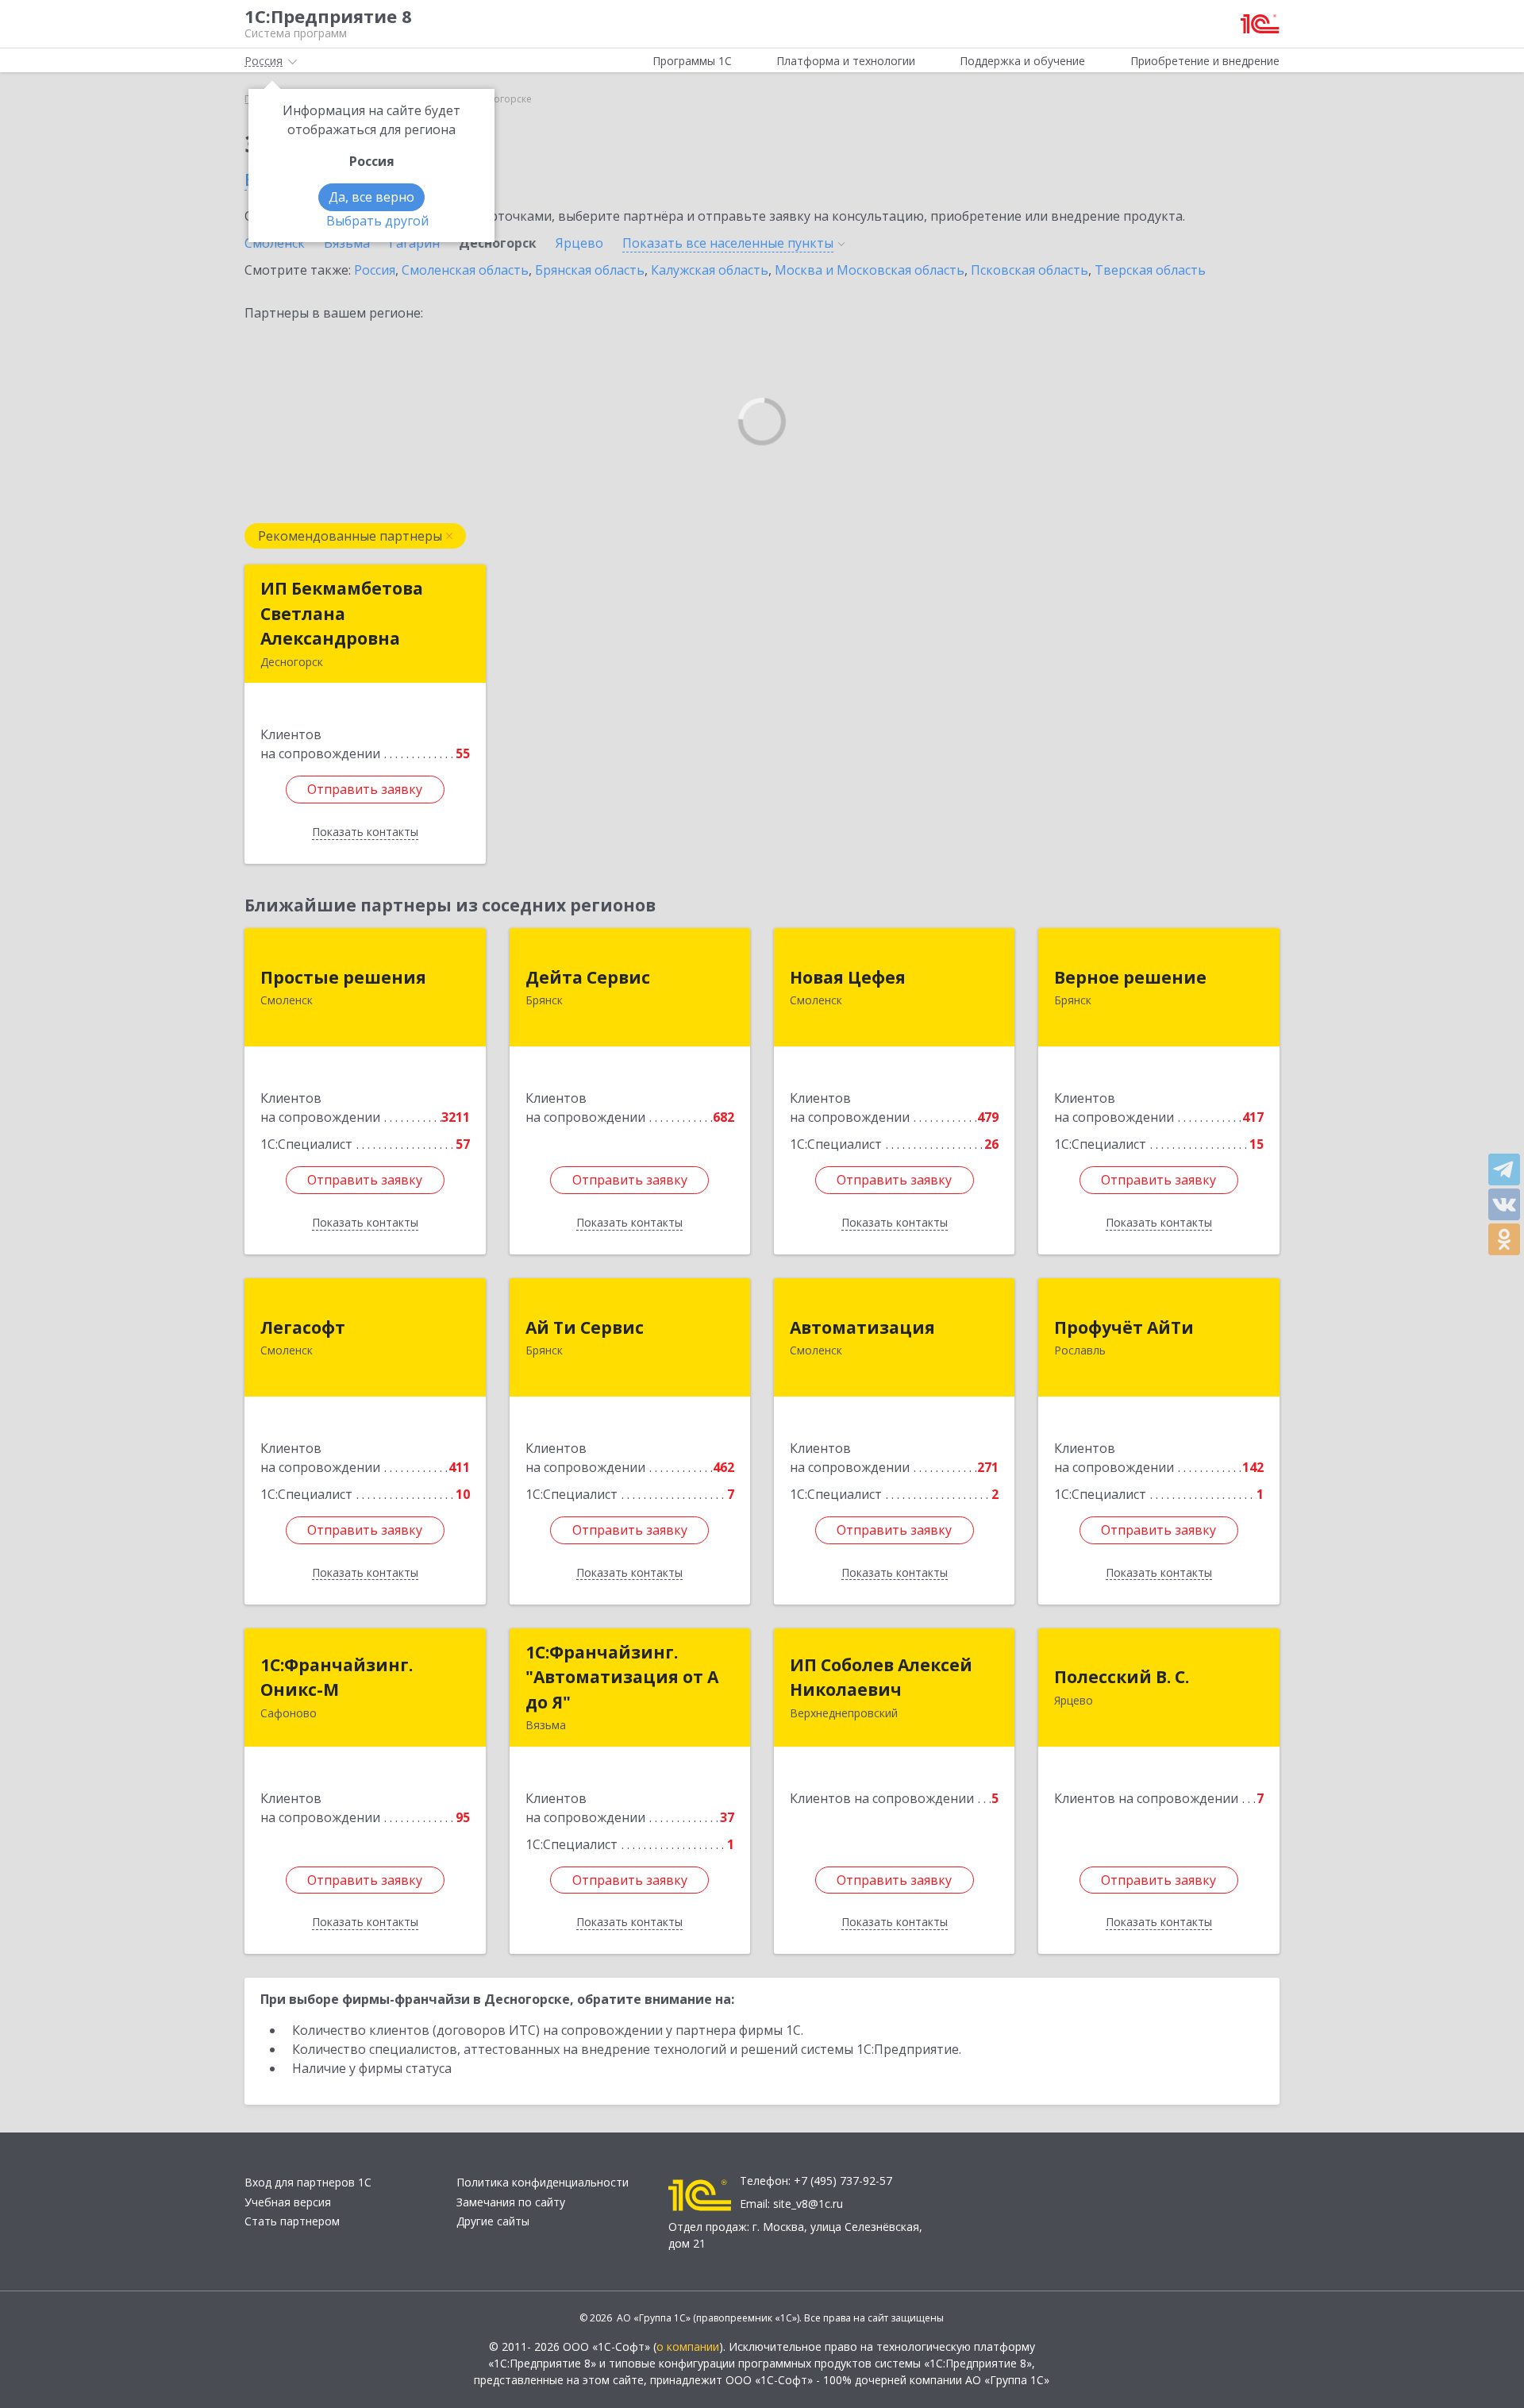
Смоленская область (465, 270)
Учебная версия (288, 2202)
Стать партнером (292, 2221)
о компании (688, 2346)
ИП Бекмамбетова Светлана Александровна (342, 613)
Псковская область (1029, 270)
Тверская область (1150, 270)
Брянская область (590, 270)
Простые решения (343, 977)
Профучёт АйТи (1124, 1327)
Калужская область (710, 270)
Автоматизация (862, 1327)
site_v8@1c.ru (808, 2204)
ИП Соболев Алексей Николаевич (881, 1678)
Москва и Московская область (870, 270)
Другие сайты (493, 2221)
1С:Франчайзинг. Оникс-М (337, 1678)
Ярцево (579, 243)
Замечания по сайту (511, 2202)
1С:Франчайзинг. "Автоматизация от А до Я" (622, 1677)
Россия (375, 270)
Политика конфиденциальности (543, 2182)
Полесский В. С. (1122, 1677)
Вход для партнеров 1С (308, 2182)
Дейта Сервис (588, 977)
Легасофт (303, 1327)
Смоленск (275, 243)
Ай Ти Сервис (585, 1327)
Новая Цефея (848, 977)
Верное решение (1130, 977)
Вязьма (347, 243)
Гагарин (414, 243)
